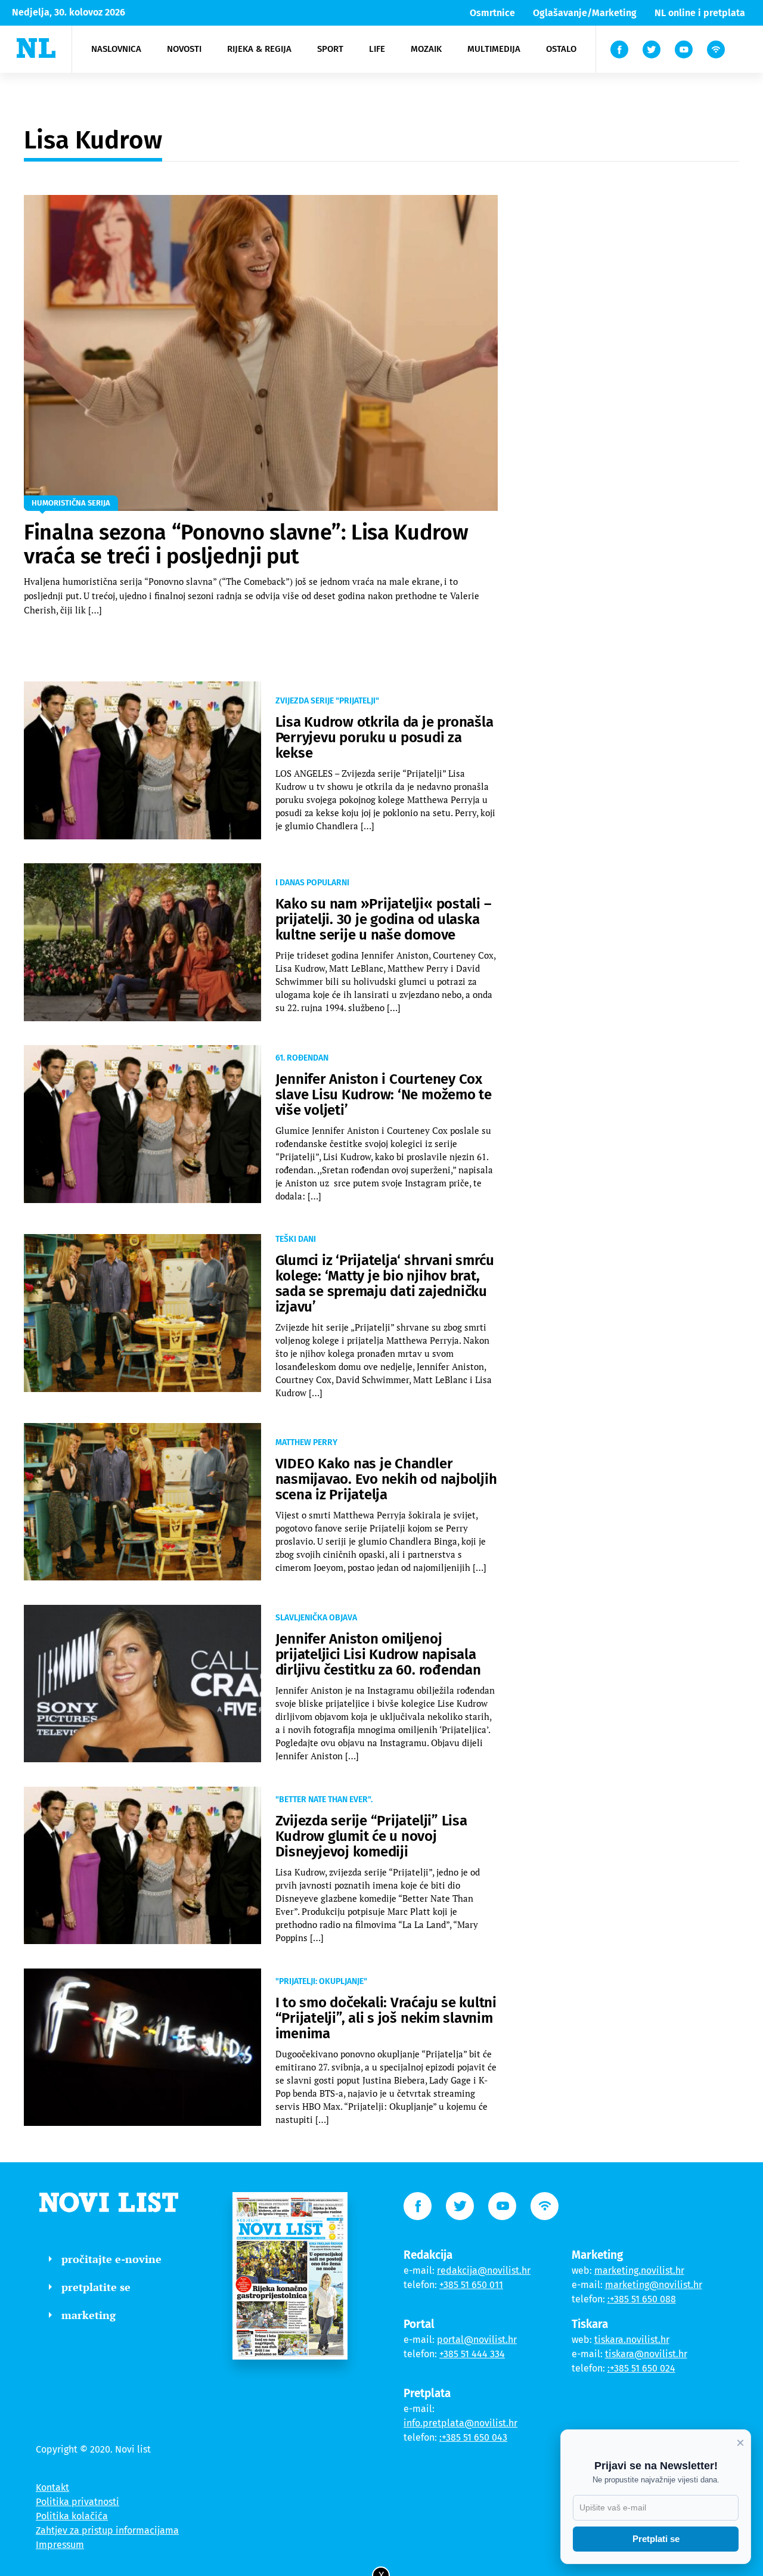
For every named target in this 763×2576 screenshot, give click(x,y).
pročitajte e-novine (111, 2259)
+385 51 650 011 (471, 2285)
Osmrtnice (492, 13)
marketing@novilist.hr (654, 2285)
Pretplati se (656, 2539)
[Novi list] (36, 48)
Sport (330, 49)
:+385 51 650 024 (641, 2368)
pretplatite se (96, 2287)
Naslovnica (116, 49)
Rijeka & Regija (259, 49)
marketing (89, 2315)
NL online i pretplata (700, 13)
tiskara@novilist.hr (646, 2354)
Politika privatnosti (77, 2502)
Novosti (184, 49)
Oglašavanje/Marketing (585, 13)
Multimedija (494, 49)
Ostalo (561, 49)
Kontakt (52, 2487)
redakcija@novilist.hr (484, 2270)
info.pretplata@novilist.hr (460, 2423)
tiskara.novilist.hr (632, 2340)
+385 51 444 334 (472, 2354)
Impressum (60, 2545)
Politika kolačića (72, 2516)
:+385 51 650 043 (473, 2437)
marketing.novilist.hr (639, 2270)
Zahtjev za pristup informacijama (107, 2530)
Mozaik (426, 49)
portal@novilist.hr (477, 2340)
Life (377, 49)
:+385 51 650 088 (642, 2299)
